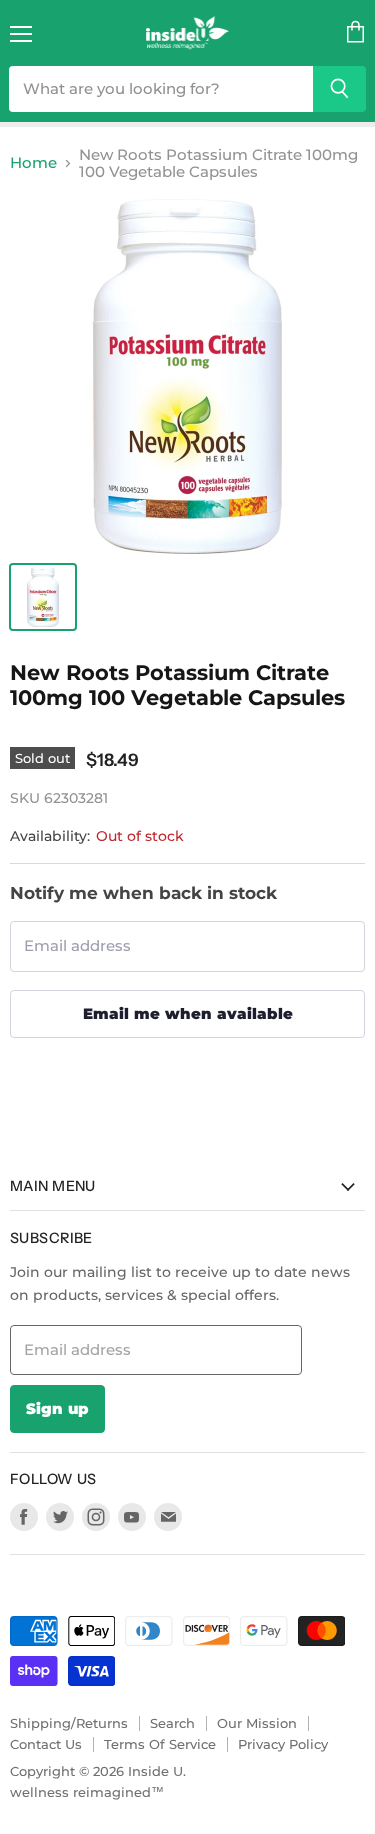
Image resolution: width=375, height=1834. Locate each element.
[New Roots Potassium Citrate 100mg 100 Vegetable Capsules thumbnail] (43, 597)
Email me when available (188, 1013)
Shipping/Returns (69, 1723)
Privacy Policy (283, 1744)
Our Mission (257, 1723)
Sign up (57, 1408)
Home (33, 162)
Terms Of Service (160, 1744)
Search (172, 1723)
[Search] (339, 89)
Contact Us (46, 1744)
